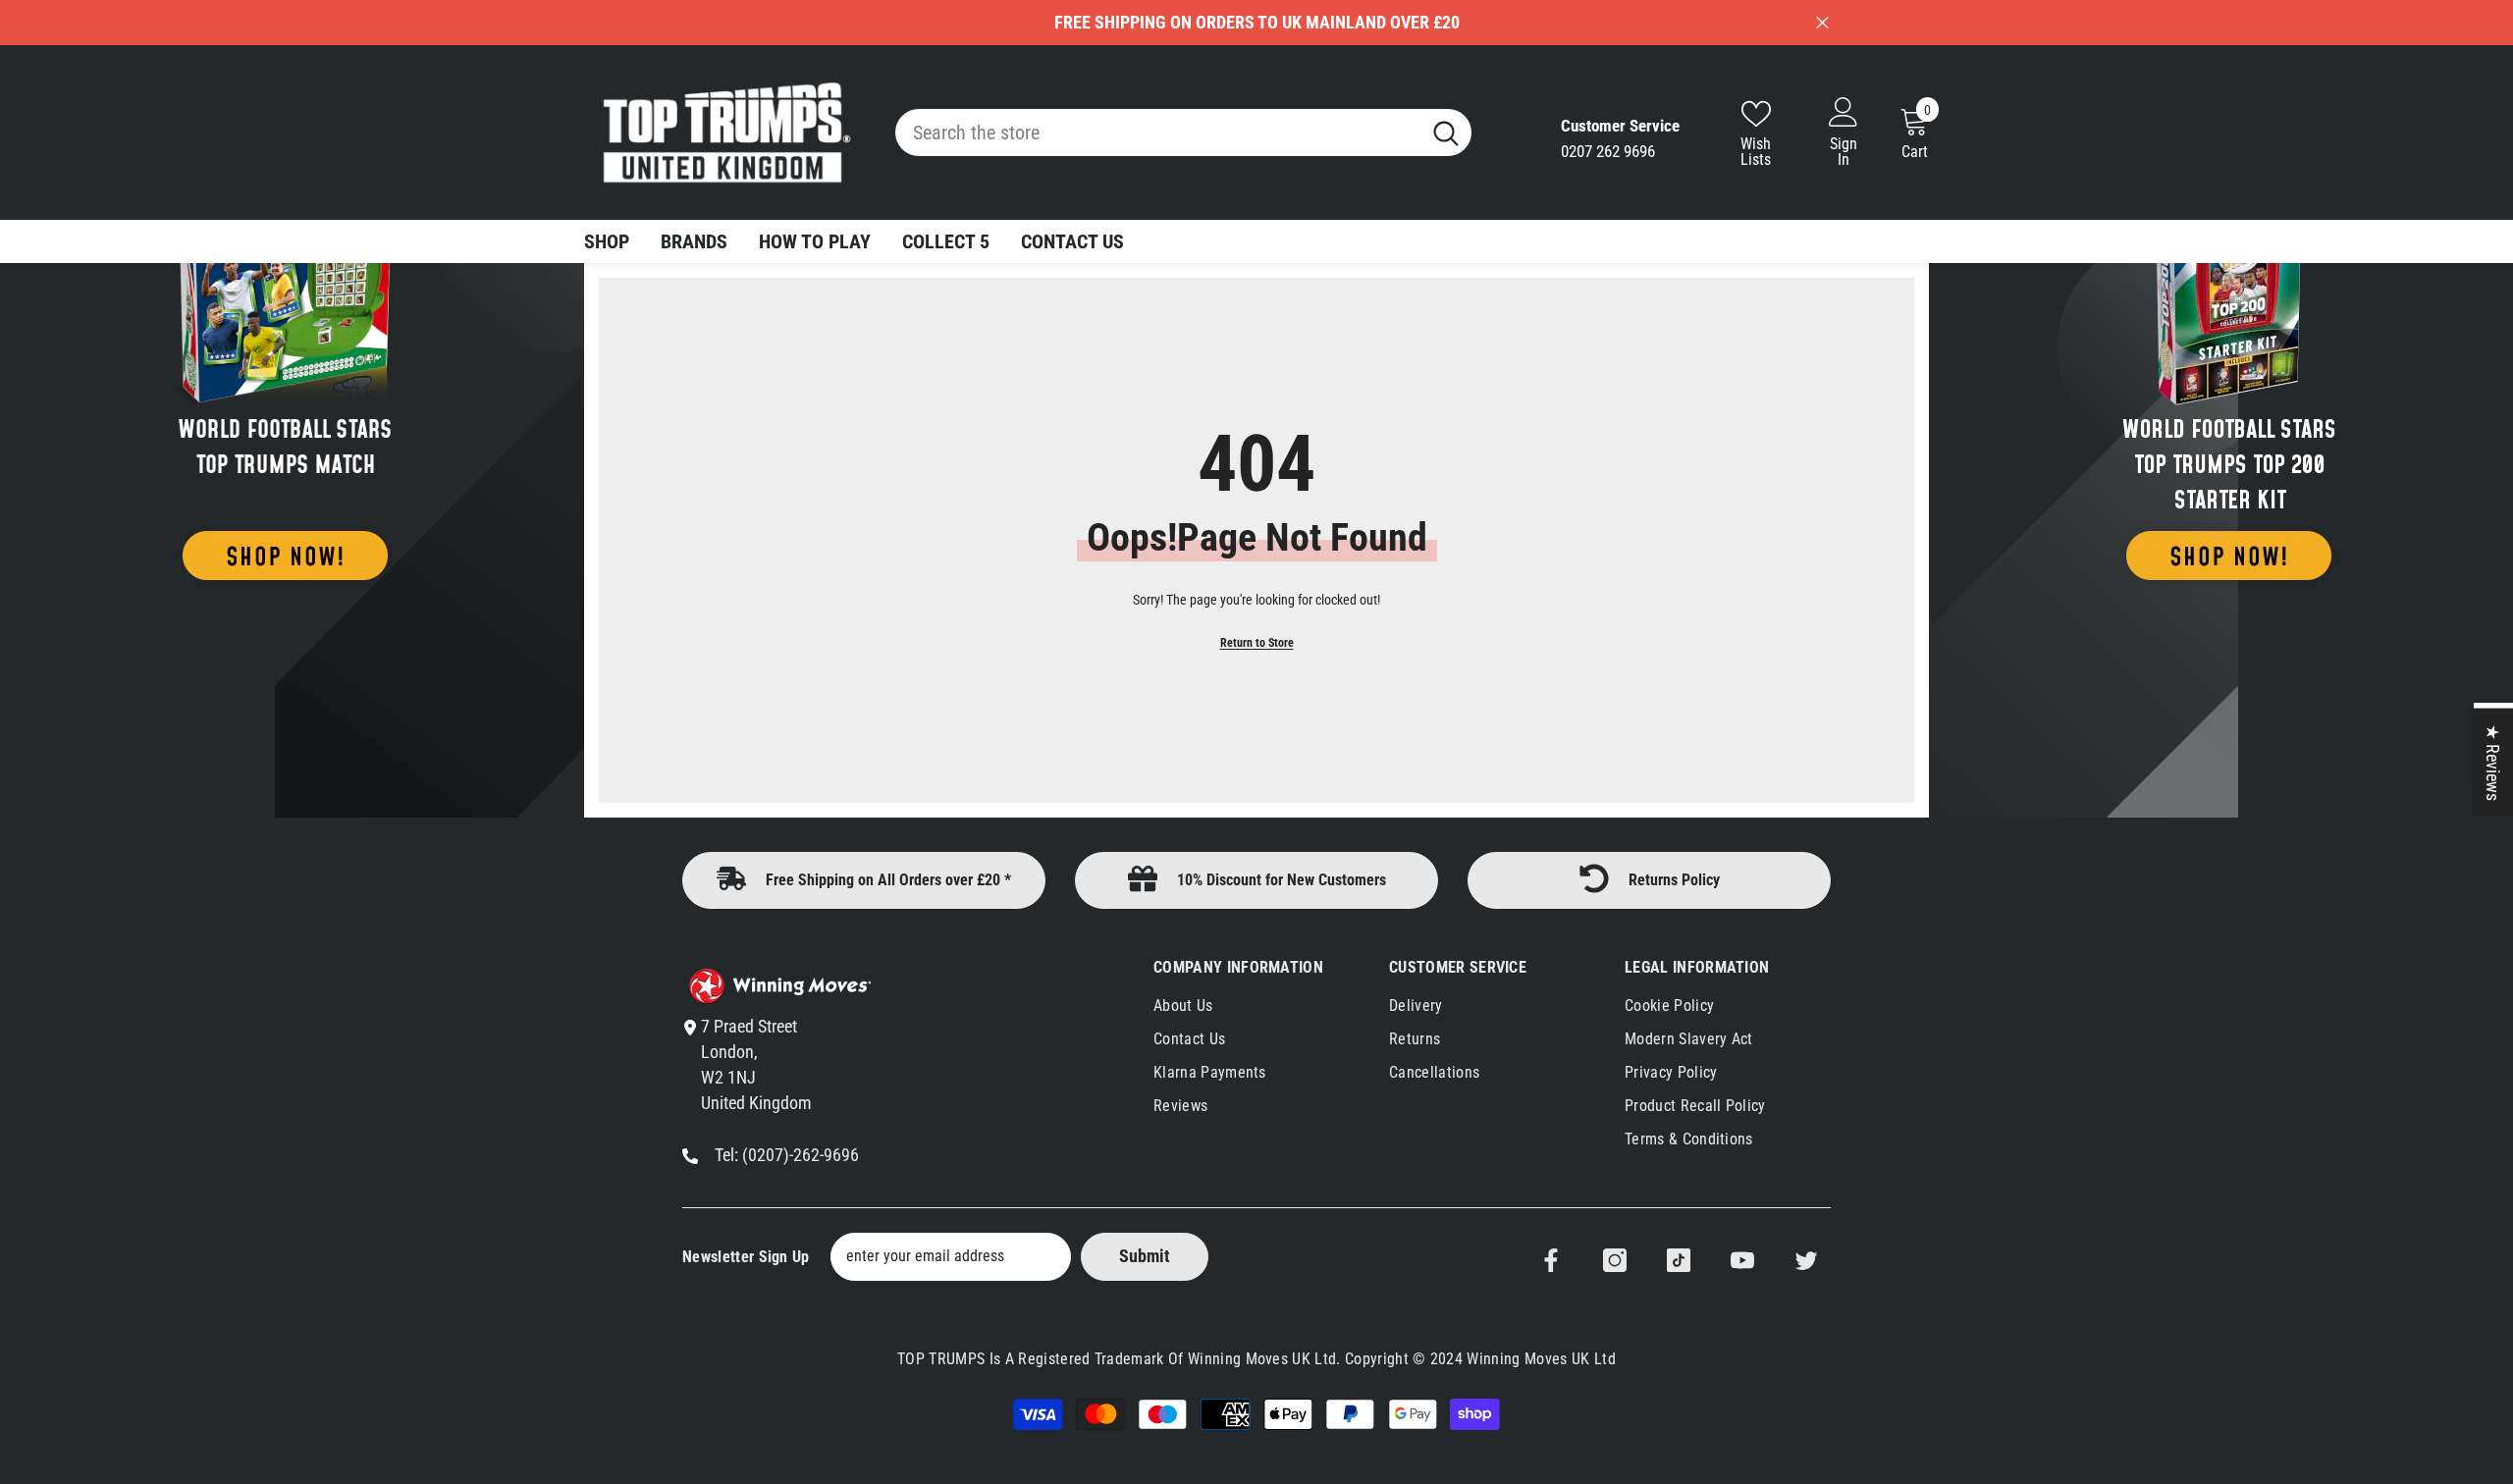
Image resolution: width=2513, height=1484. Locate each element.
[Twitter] (1806, 1260)
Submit (1145, 1256)
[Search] (1183, 132)
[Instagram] (1615, 1260)
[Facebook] (1551, 1260)
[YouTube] (1742, 1260)
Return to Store (1257, 643)
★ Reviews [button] (2493, 763)
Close (1822, 23)
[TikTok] (1679, 1260)
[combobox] (1158, 132)
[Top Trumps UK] (285, 366)
